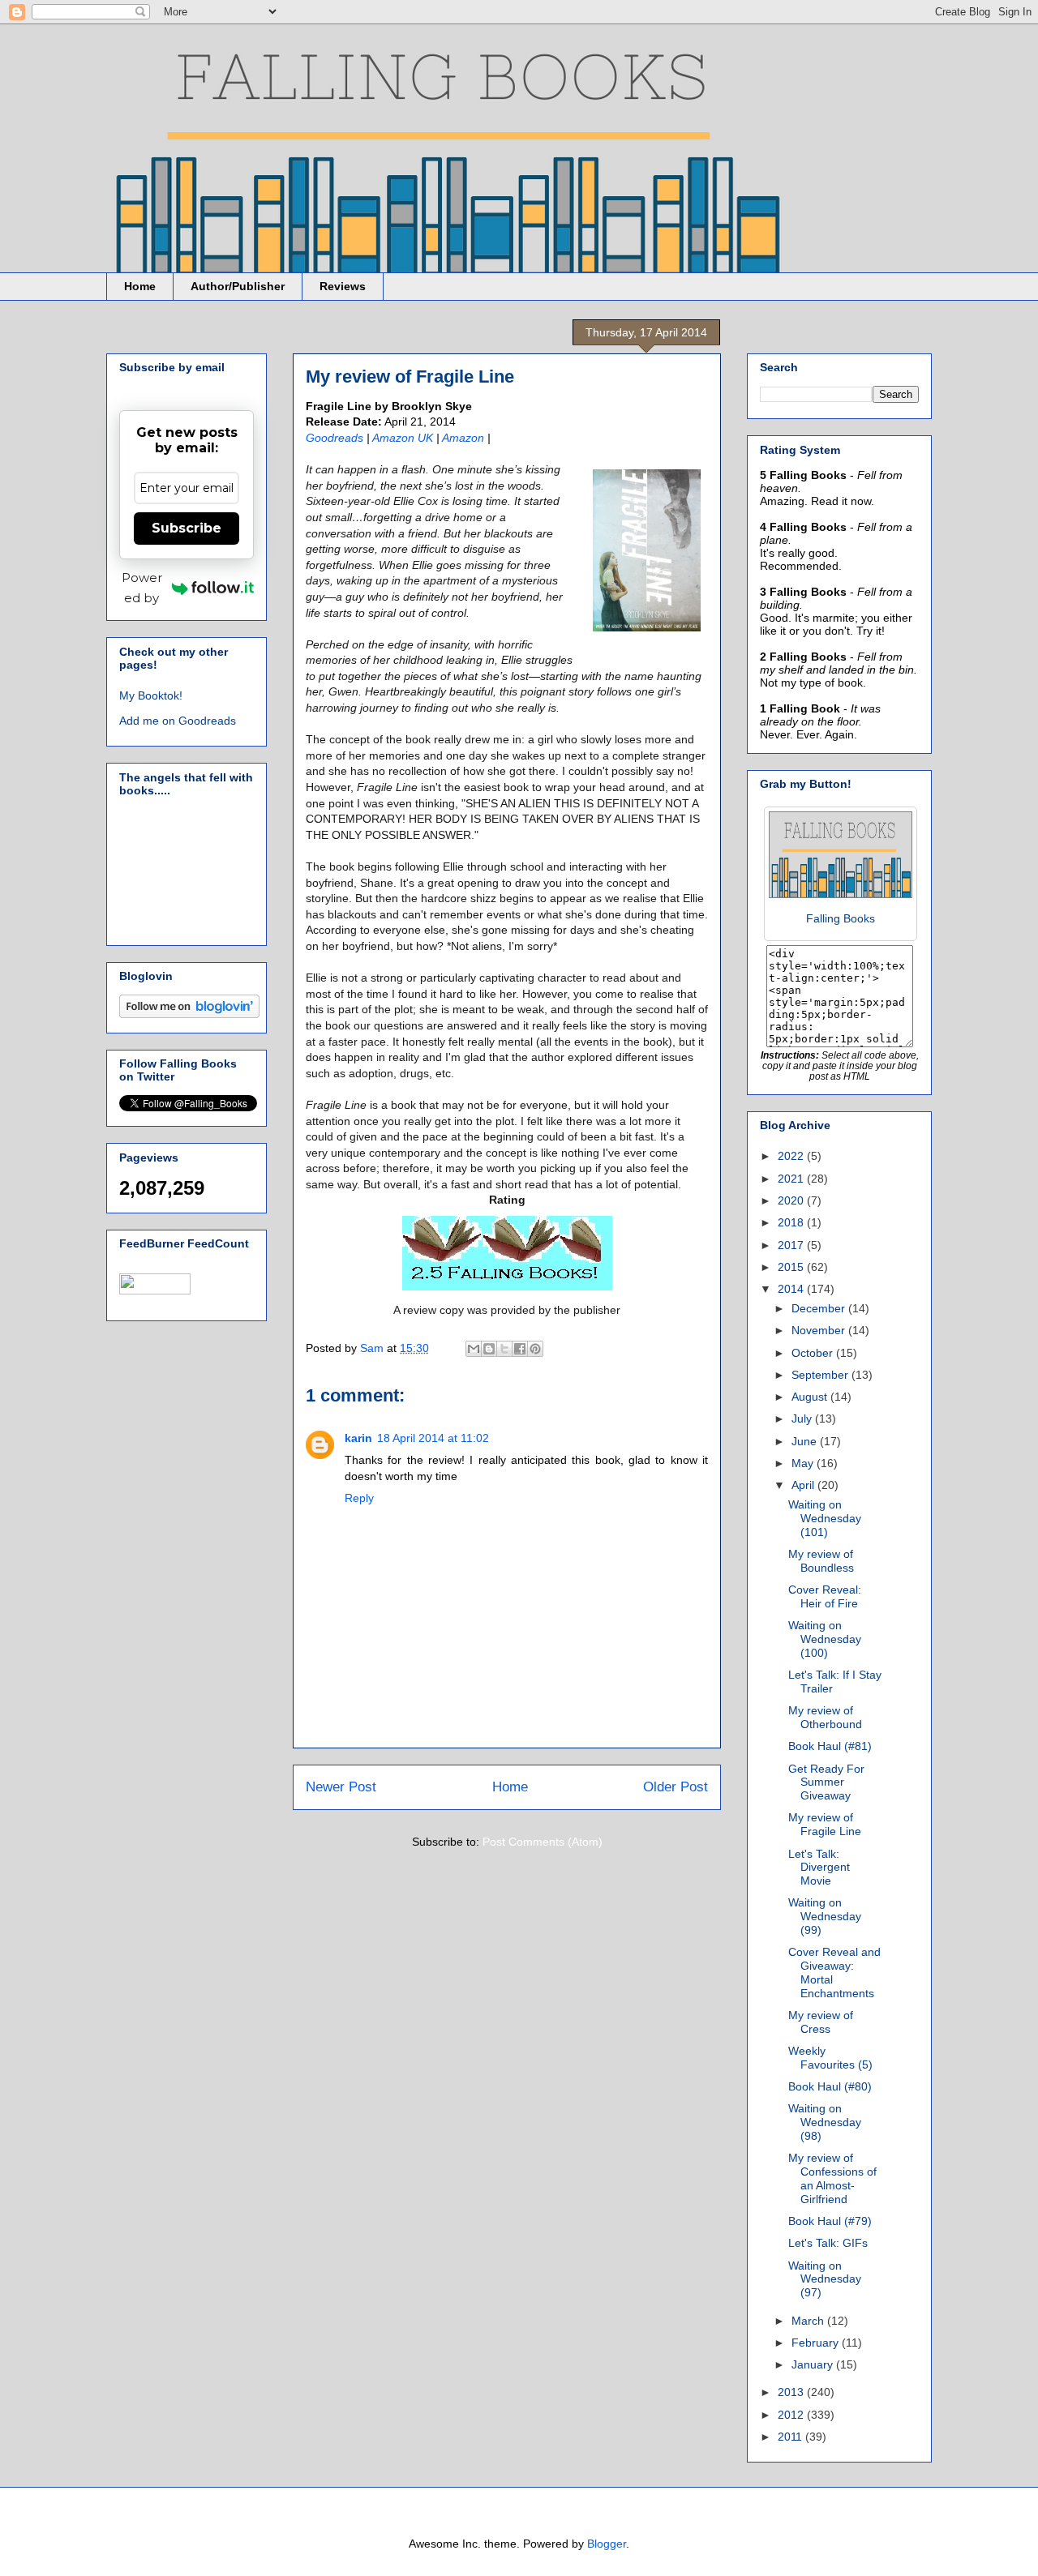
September (821, 1375)
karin (358, 1438)
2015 (792, 1267)
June (806, 1441)
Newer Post (341, 1787)
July (803, 1419)
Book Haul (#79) (830, 2221)
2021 (792, 1179)
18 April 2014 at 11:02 (433, 1438)
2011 (791, 2437)
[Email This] (474, 1349)
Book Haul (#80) (830, 2086)
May (804, 1463)
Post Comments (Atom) (543, 1842)
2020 (792, 1200)
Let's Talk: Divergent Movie (819, 1868)
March (809, 2321)
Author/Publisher (238, 286)
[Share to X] (504, 1349)
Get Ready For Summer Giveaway (826, 1782)
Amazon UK (404, 438)
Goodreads (335, 438)
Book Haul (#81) (830, 1746)
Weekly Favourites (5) (830, 2058)
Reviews (343, 286)
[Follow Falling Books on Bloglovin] (189, 1014)
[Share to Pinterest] (535, 1349)
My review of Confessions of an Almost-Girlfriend (832, 2178)
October (814, 1353)
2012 (792, 2415)
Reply (359, 1498)
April (804, 1485)
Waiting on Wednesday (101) (825, 1518)
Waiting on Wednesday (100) (825, 1639)
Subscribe (187, 528)
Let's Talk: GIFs (828, 2243)
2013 (792, 2392)
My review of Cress (821, 2022)
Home (140, 286)
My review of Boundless (821, 1561)
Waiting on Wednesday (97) (825, 2279)
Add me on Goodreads (178, 721)
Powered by (142, 588)
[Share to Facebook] (520, 1349)
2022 (792, 1156)
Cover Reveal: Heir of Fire (825, 1596)
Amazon (463, 438)
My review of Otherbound (825, 1717)
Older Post (676, 1787)
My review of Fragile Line (825, 1824)
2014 (792, 1289)
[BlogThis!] (489, 1349)
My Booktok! (151, 695)
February (817, 2343)
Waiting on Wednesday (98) (825, 2122)
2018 (792, 1222)
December (820, 1308)
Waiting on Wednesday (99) (825, 1916)
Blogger (607, 2544)
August (811, 1397)
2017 (792, 1245)
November (820, 1330)
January (814, 2364)
